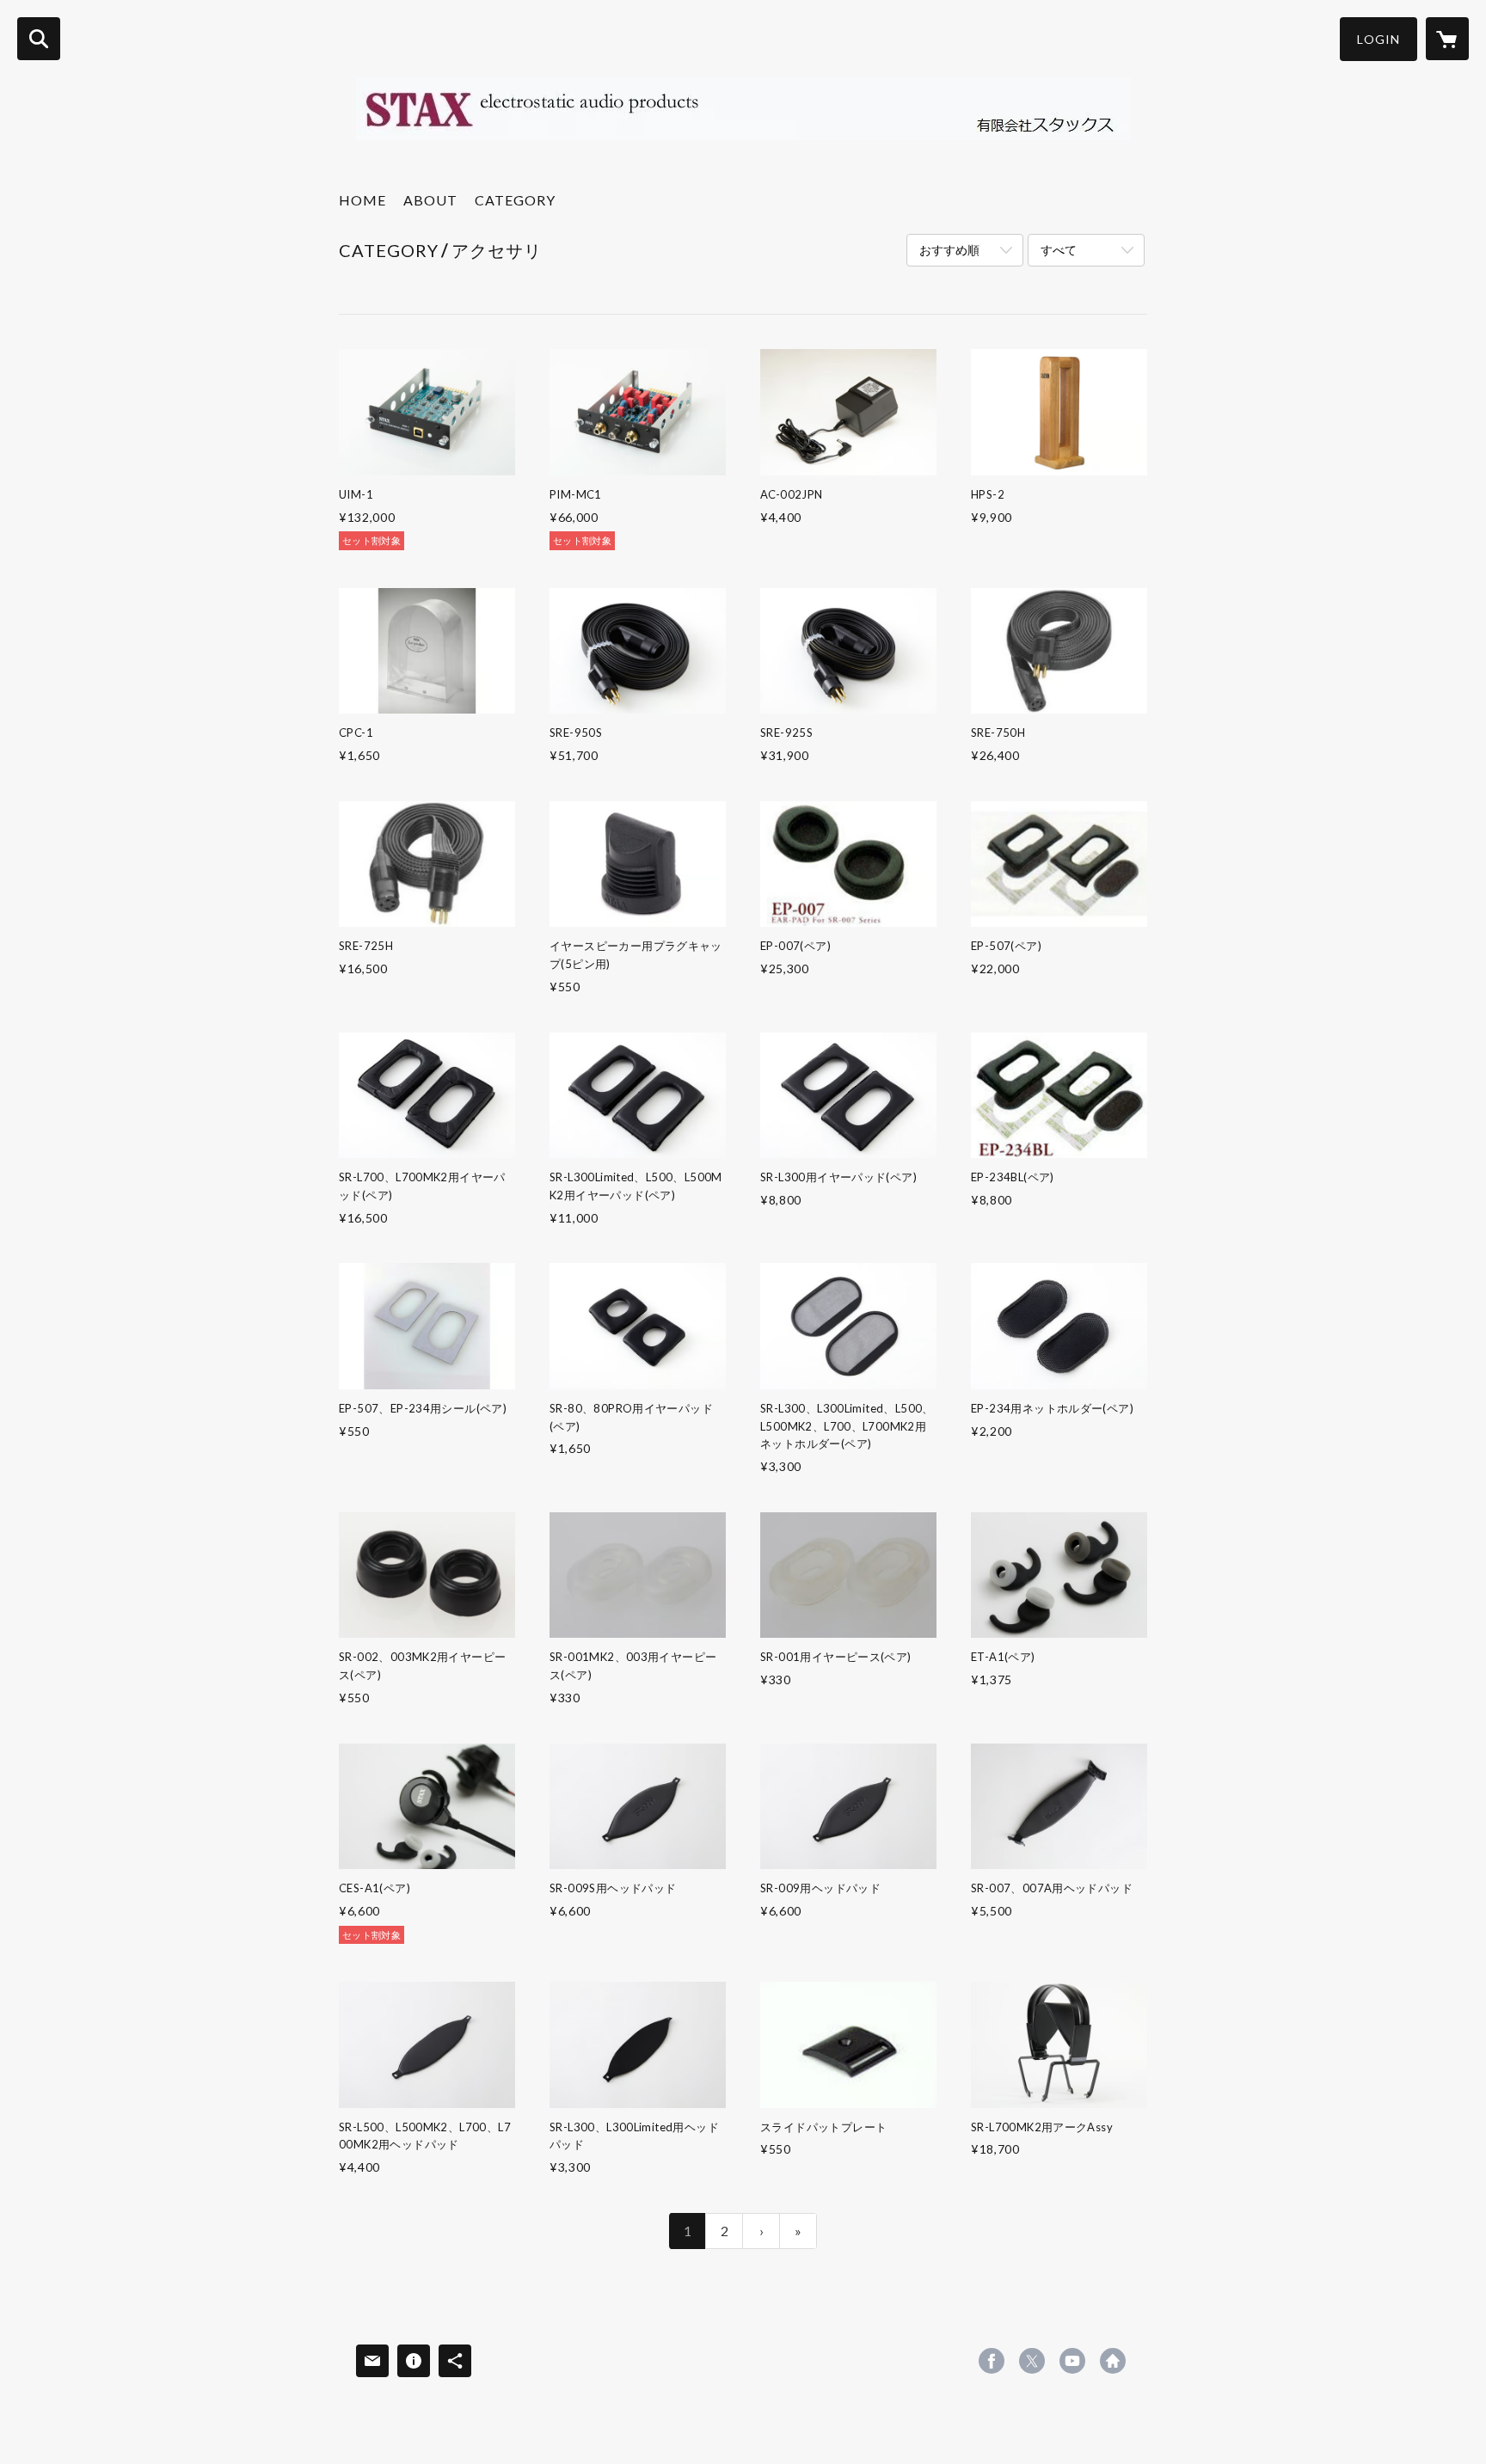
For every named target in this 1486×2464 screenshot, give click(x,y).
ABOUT (430, 200)
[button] (1379, 39)
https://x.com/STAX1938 (1032, 2361)
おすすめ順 (949, 250)
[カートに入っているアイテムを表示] (1447, 39)
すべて (1059, 250)
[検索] (39, 39)
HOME (362, 200)
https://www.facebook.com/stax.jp (992, 2361)
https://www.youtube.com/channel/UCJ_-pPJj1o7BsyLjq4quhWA (1072, 2361)
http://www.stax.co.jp (1113, 2361)
